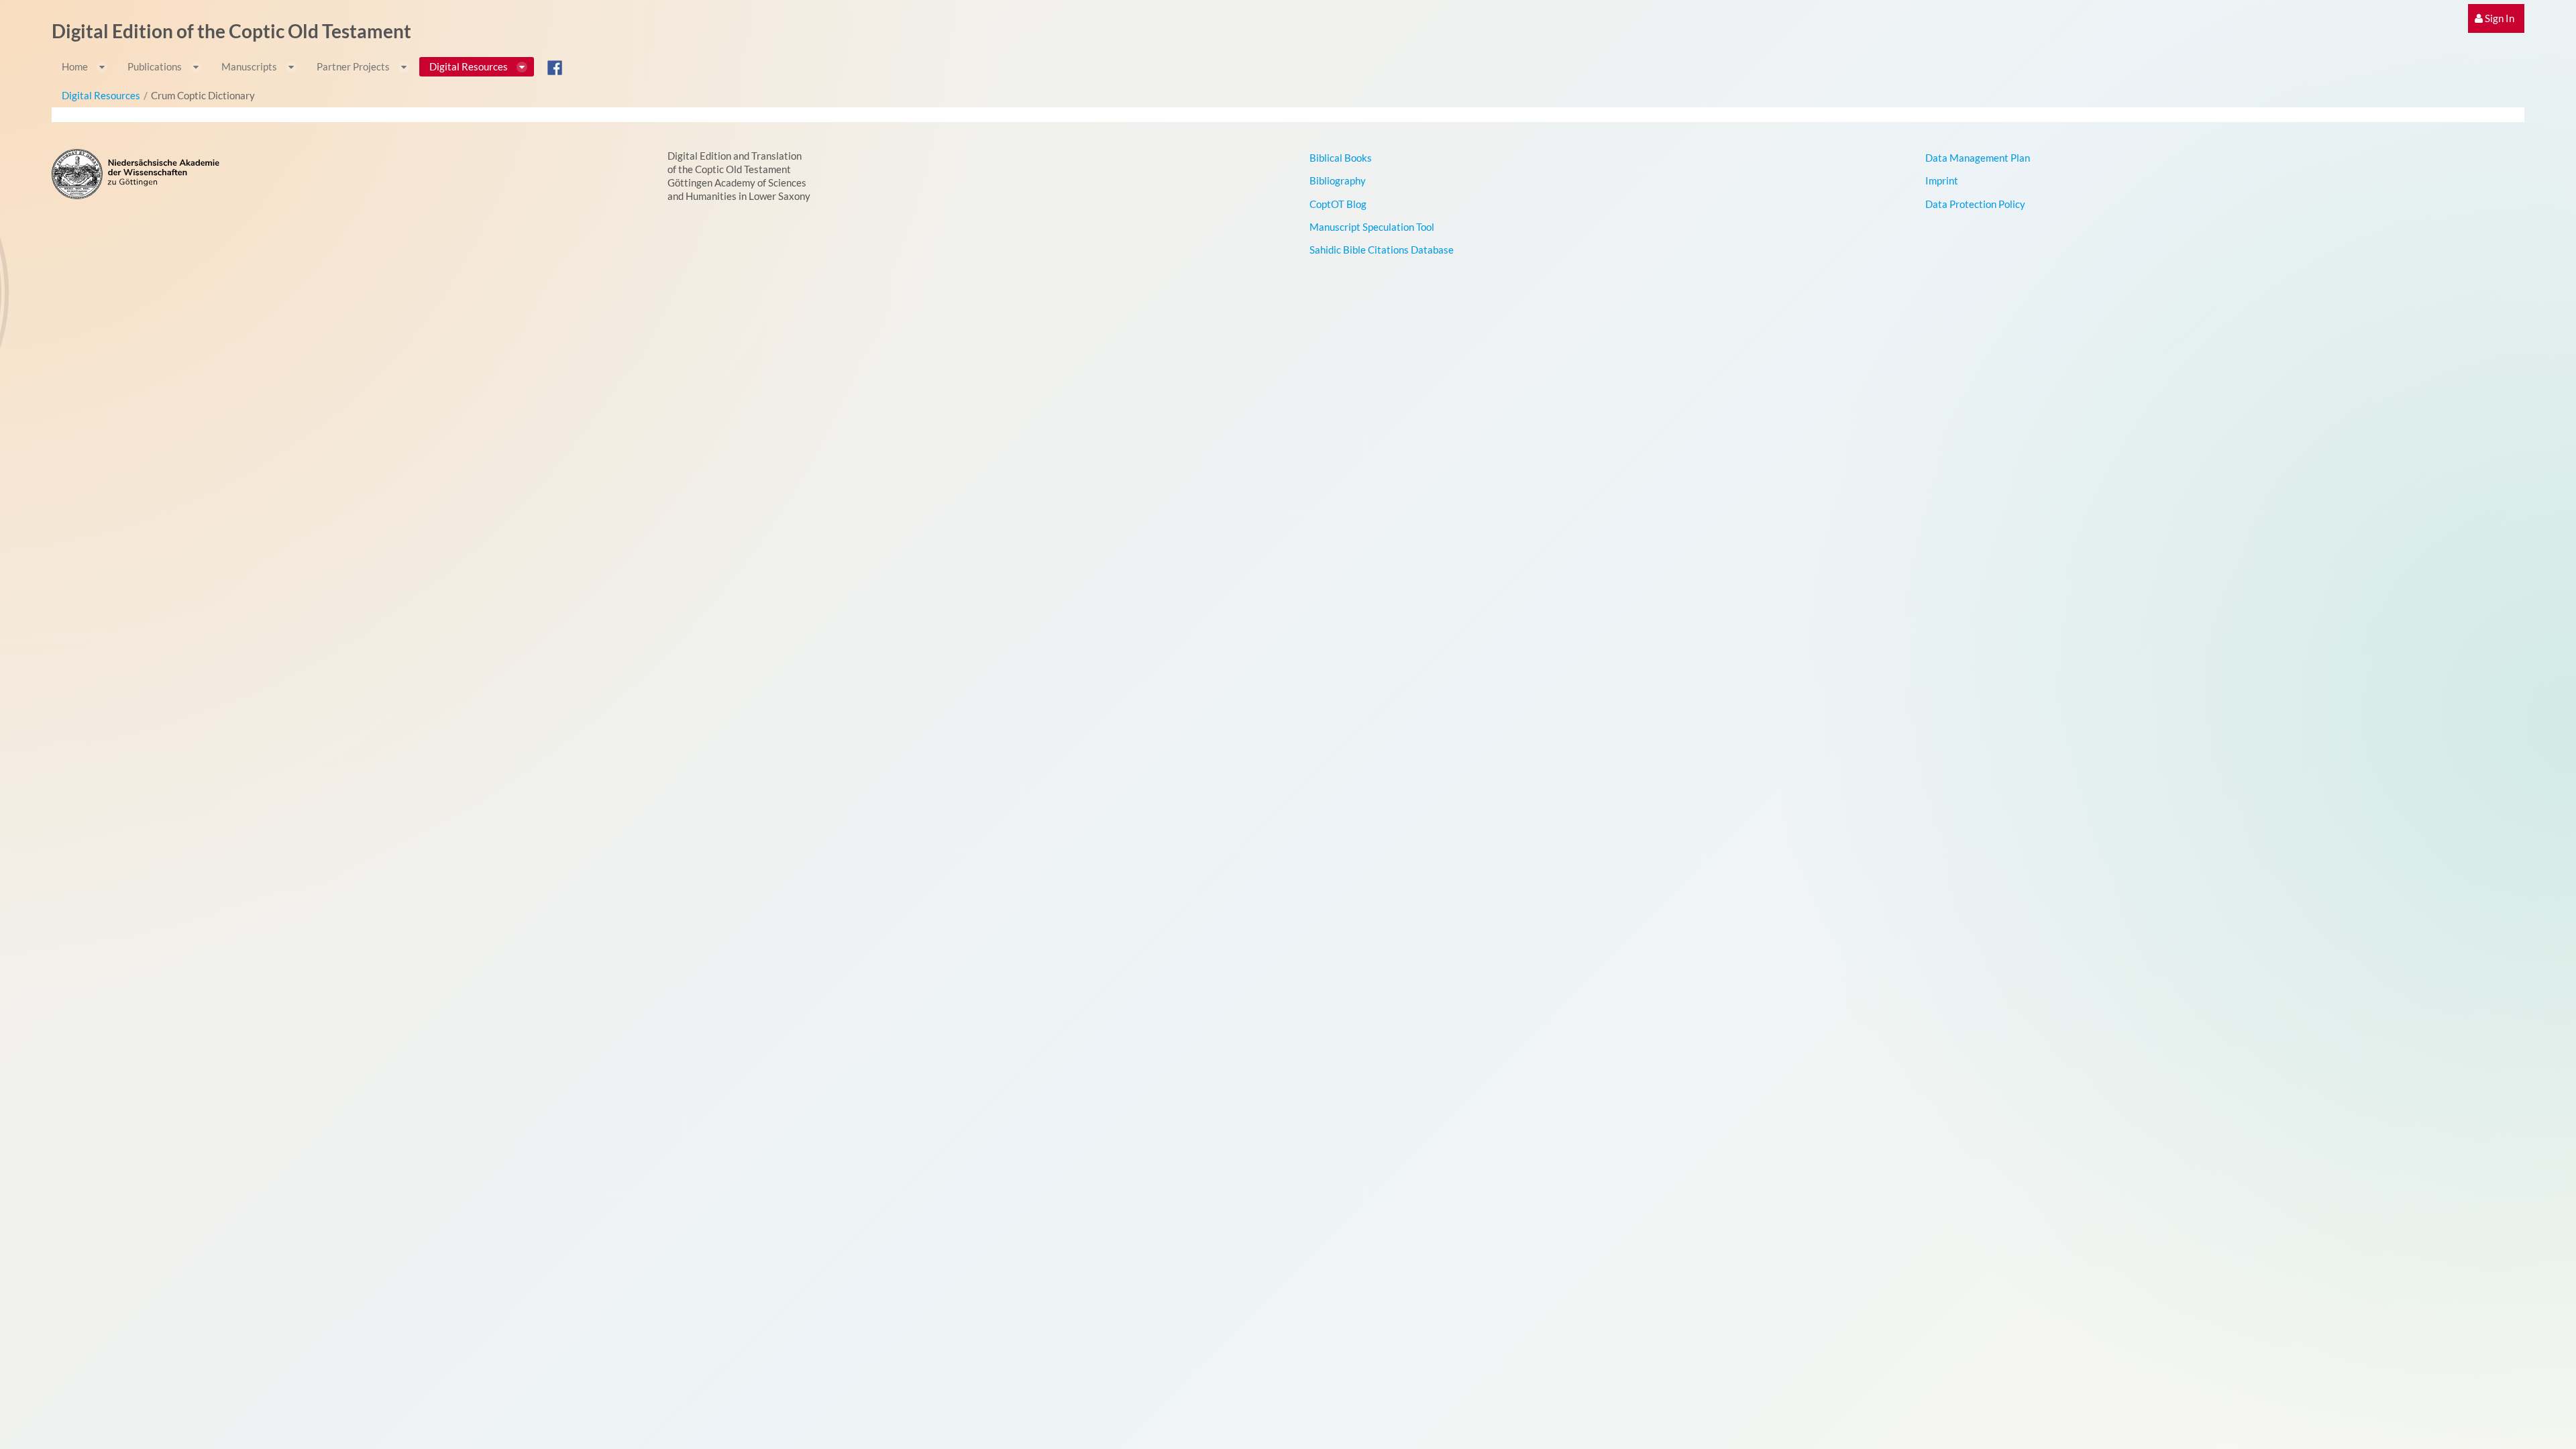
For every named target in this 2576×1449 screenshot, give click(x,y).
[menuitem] (2496, 18)
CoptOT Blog (1338, 204)
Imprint (1942, 180)
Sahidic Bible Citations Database (1382, 250)
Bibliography (1338, 180)
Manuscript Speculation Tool (1372, 227)
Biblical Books (1341, 158)
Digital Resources (101, 95)
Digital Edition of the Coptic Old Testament (231, 31)
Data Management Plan (1978, 158)
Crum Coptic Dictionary (203, 95)
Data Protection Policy (1975, 204)
